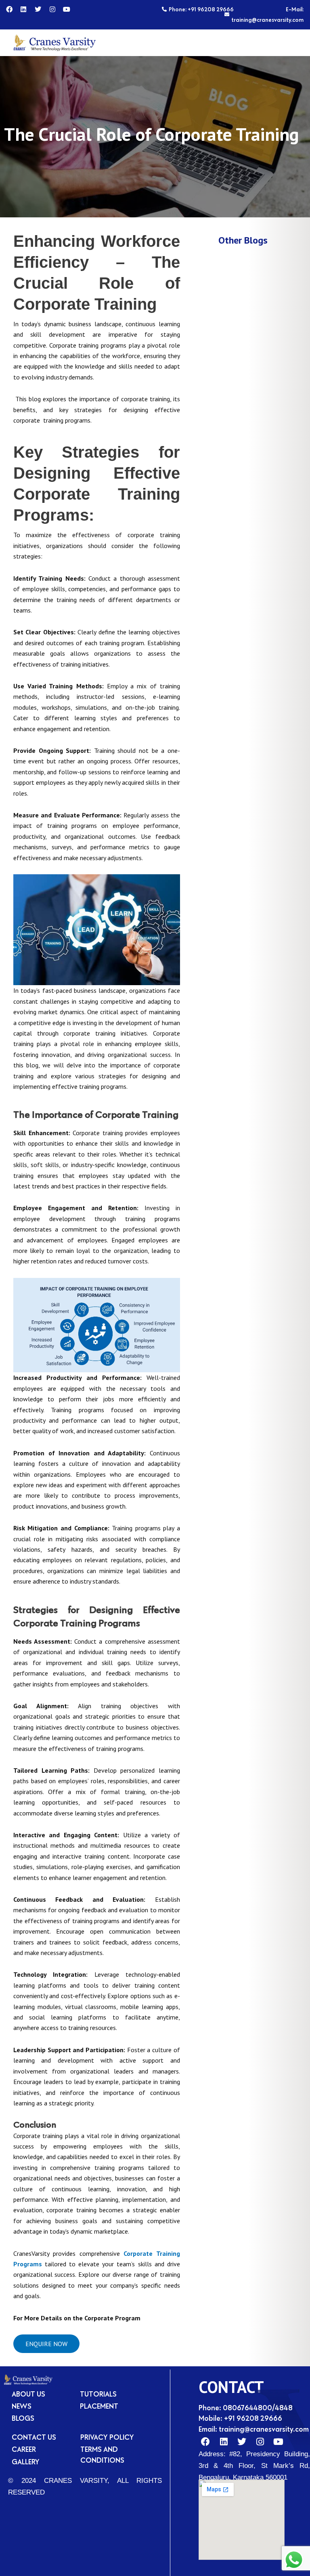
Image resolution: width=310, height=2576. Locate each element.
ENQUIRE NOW (46, 2344)
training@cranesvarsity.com (264, 2429)
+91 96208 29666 (253, 2418)
